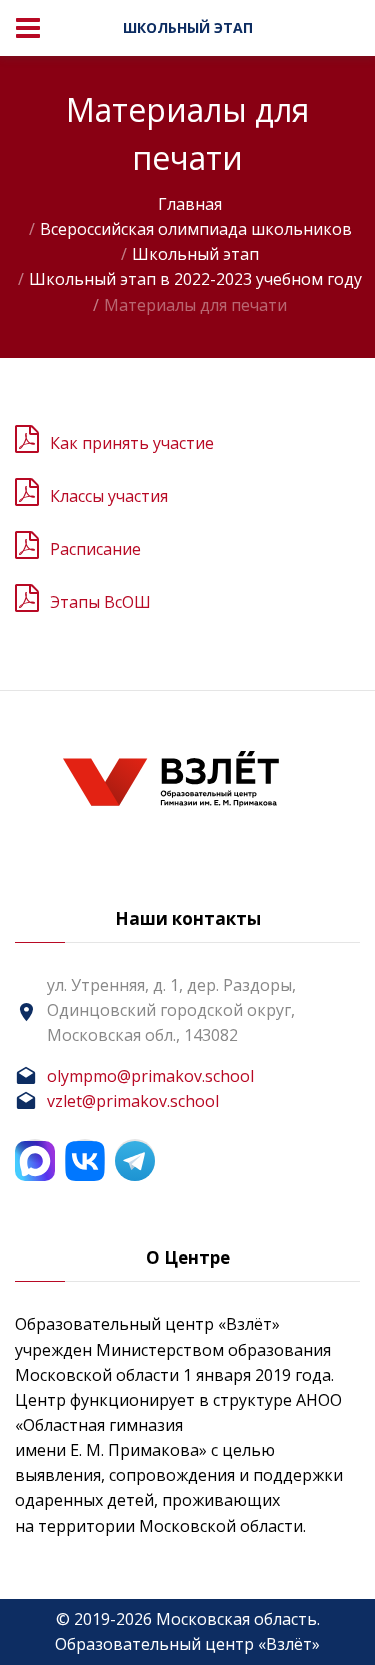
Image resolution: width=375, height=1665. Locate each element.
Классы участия (109, 496)
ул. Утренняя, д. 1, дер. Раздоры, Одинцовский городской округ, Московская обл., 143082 (171, 1010)
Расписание (95, 549)
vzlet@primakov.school (133, 1101)
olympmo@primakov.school (150, 1076)
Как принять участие (132, 443)
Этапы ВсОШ (100, 602)
